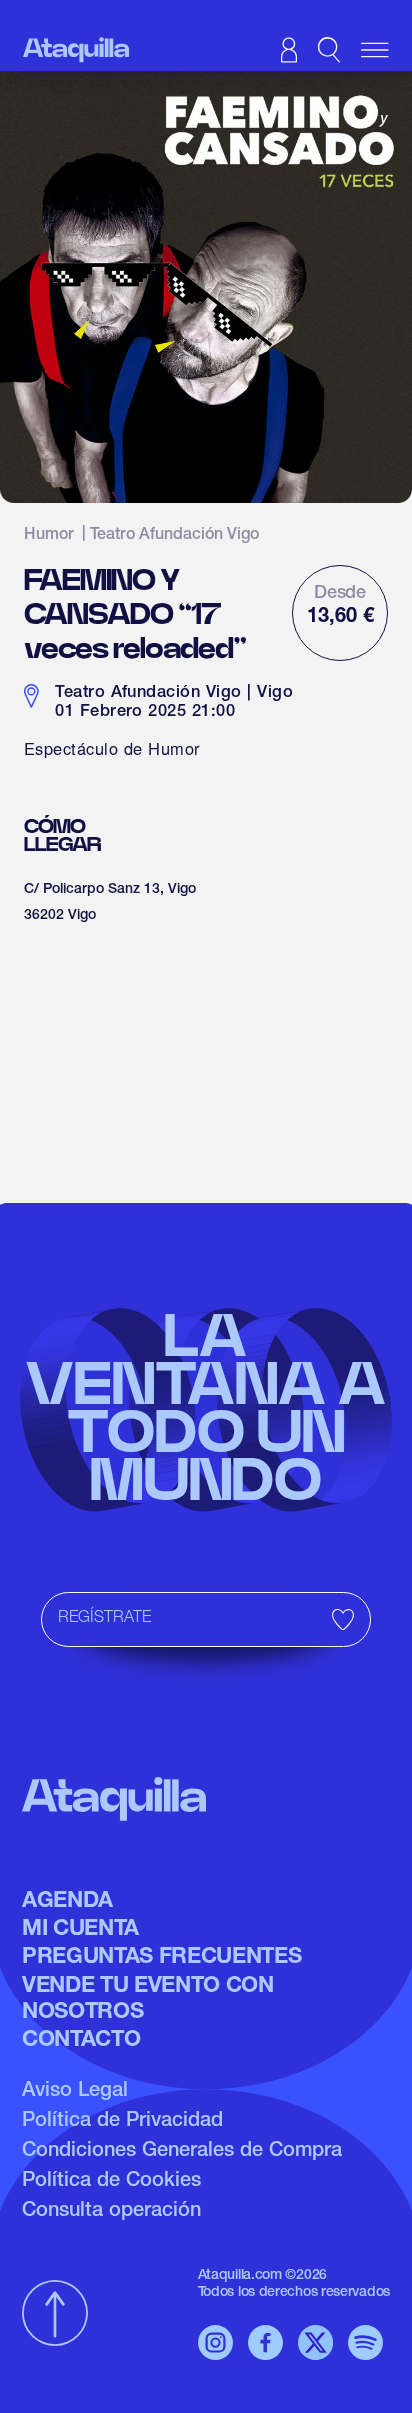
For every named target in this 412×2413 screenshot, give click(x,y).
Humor (49, 536)
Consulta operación (111, 2212)
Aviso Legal (75, 2092)
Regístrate (104, 1619)
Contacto (81, 2041)
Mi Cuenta (80, 1930)
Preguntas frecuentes (161, 1958)
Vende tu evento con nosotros (148, 2000)
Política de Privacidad (122, 2122)
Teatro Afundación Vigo (174, 536)
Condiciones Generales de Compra (182, 2152)
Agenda (67, 1902)
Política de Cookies (111, 2182)
